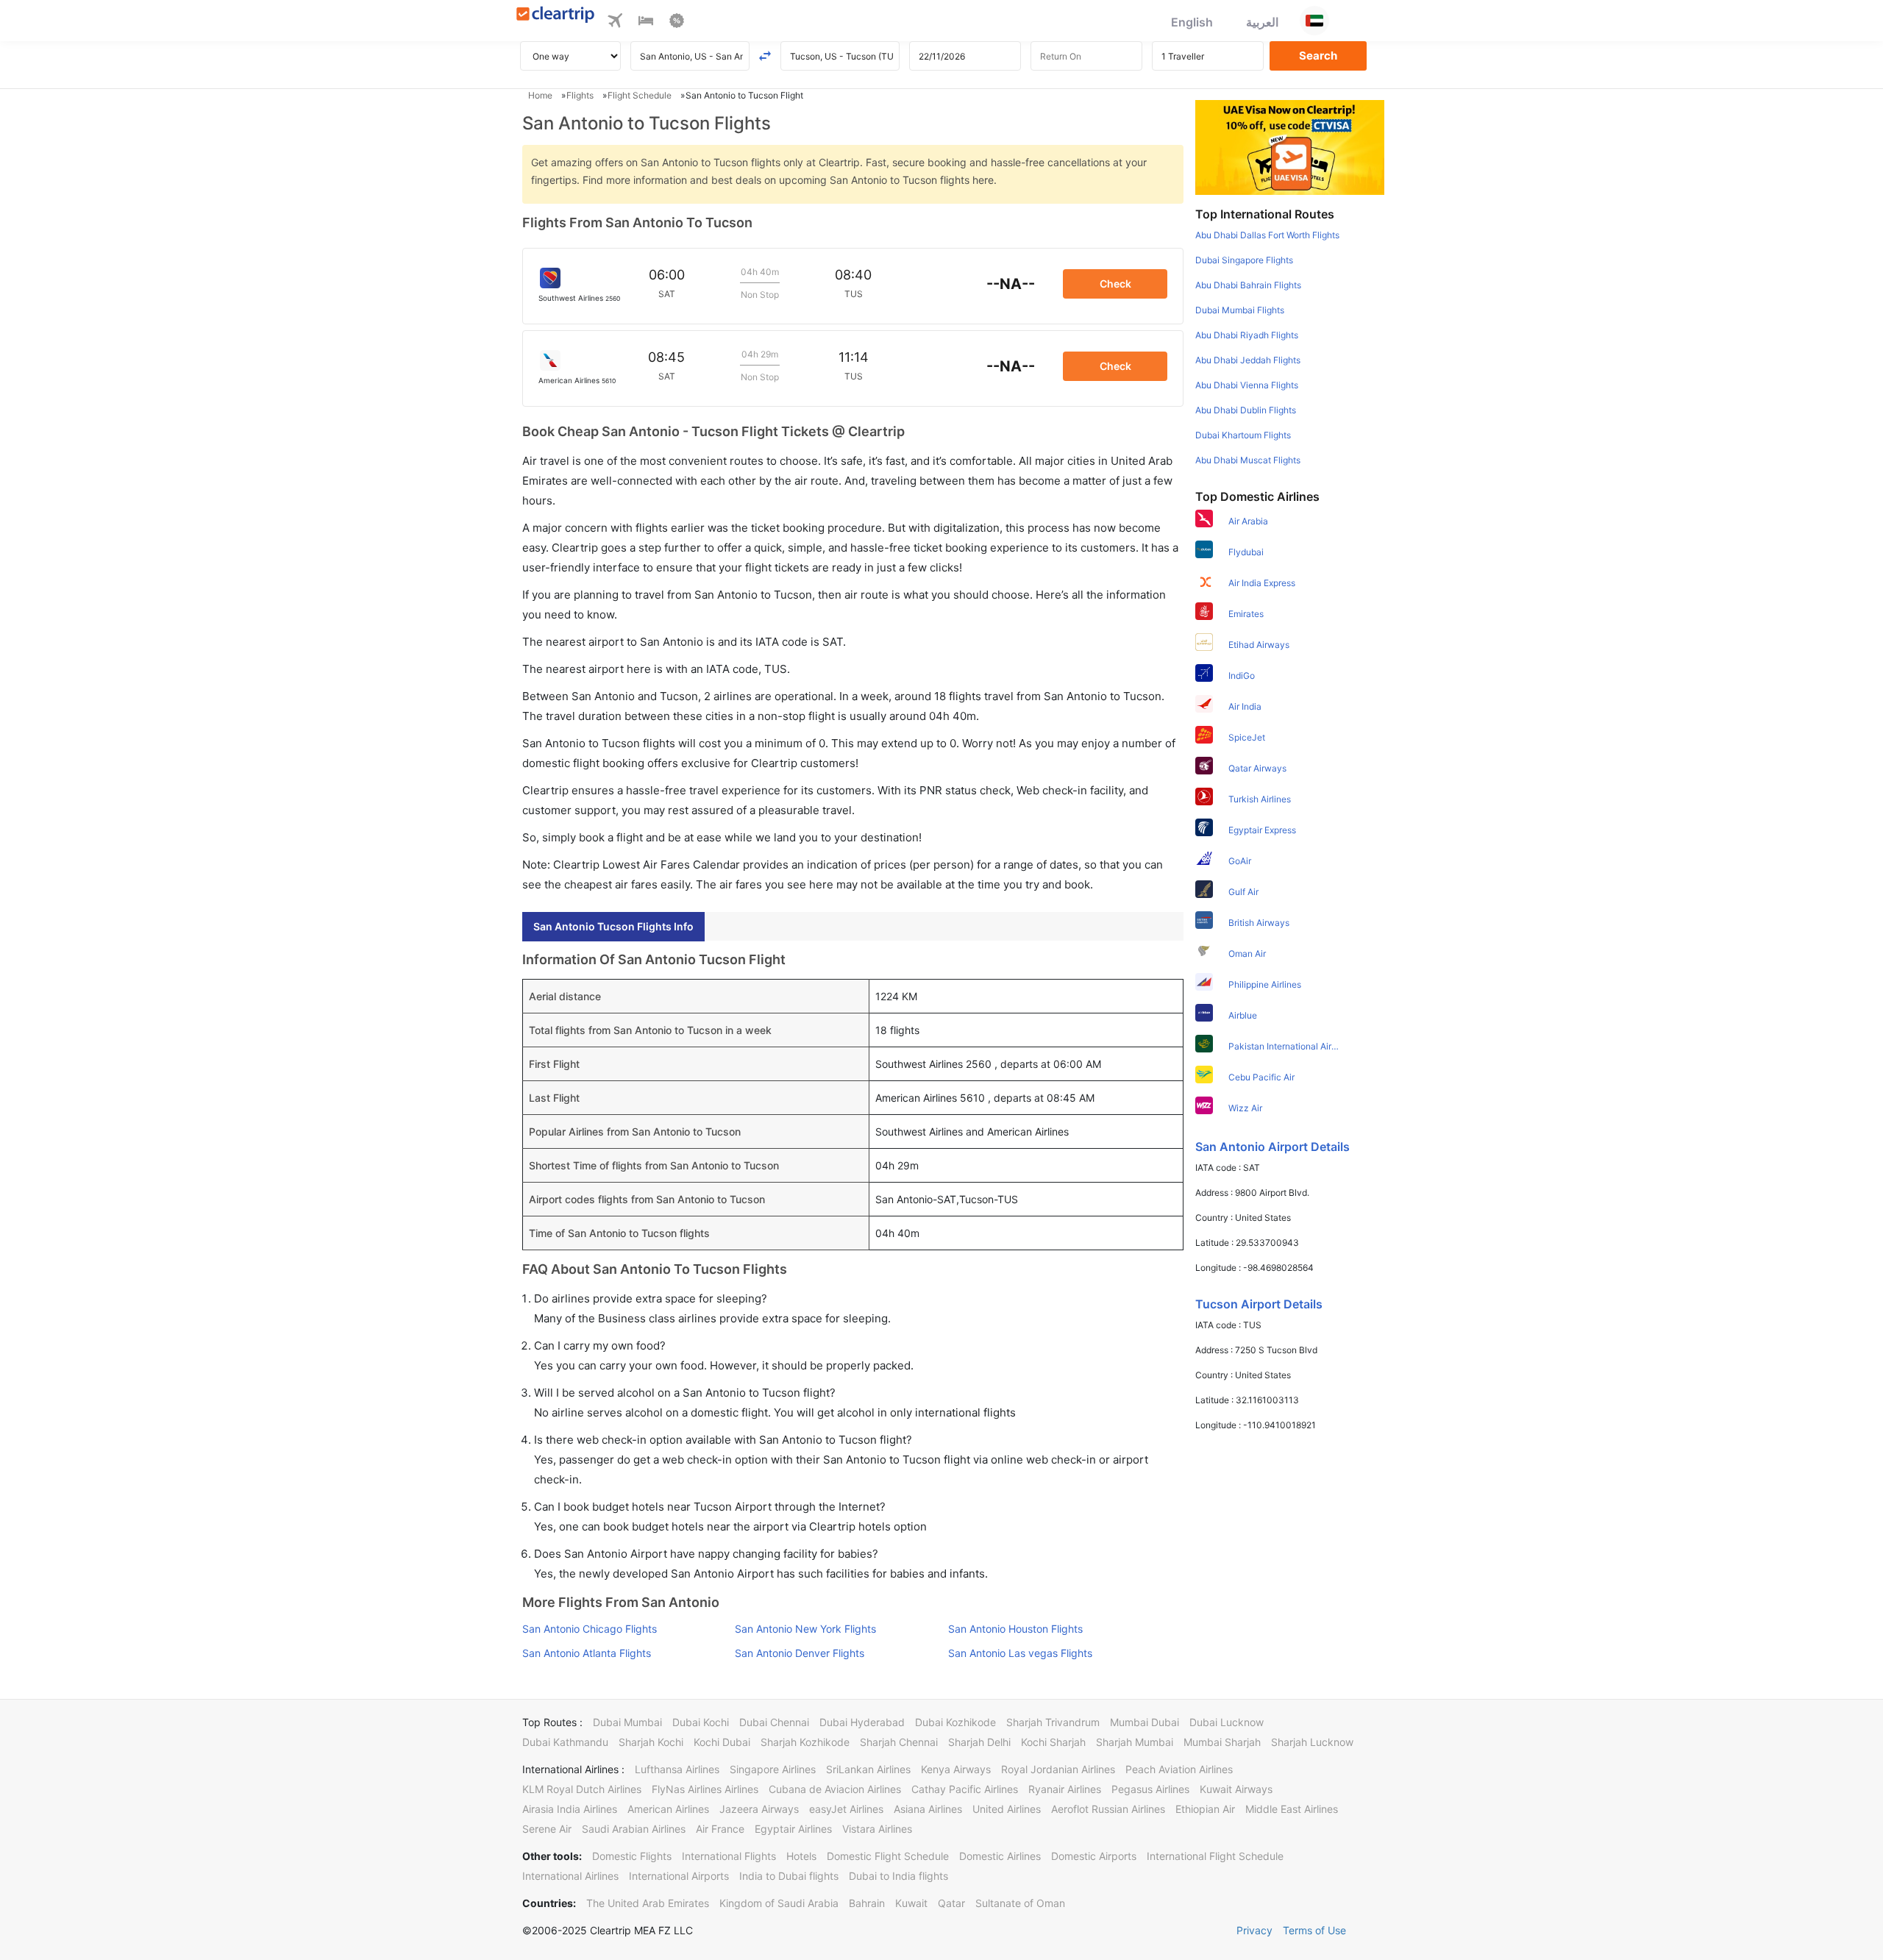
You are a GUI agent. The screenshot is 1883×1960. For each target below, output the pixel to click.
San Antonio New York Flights (805, 1629)
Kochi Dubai (722, 1742)
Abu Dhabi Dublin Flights (1246, 410)
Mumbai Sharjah (1222, 1742)
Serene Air (547, 1829)
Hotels (801, 1856)
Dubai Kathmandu (565, 1742)
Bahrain (867, 1903)
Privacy (1254, 1930)
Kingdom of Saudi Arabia (779, 1903)
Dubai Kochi (701, 1722)
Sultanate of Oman (1020, 1903)
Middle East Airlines (1292, 1809)
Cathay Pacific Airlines (965, 1789)
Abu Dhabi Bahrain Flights (1248, 285)
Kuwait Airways (1236, 1789)
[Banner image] (1290, 146)
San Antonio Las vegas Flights (1020, 1653)
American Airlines (668, 1809)
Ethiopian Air (1205, 1809)
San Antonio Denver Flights (800, 1653)
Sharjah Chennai (899, 1742)
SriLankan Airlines (868, 1769)
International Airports (679, 1876)
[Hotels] (646, 23)
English (1192, 22)
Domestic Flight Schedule (888, 1856)
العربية (1262, 22)
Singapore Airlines (773, 1769)
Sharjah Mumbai (1135, 1742)
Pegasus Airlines (1150, 1789)
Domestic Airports (1094, 1856)
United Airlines (1007, 1809)
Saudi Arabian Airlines (634, 1829)
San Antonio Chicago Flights (590, 1629)
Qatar (951, 1903)
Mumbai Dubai (1145, 1722)
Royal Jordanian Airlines (1058, 1769)
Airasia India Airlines (570, 1809)
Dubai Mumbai (627, 1722)
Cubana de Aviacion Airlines (835, 1789)
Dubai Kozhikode (955, 1722)
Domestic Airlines (1000, 1856)
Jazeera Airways (759, 1809)
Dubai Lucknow (1227, 1722)
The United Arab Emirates (648, 1903)
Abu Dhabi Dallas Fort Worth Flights (1267, 235)
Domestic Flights (632, 1856)
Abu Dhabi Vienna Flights (1247, 385)
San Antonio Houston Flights (1015, 1629)
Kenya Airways (956, 1769)
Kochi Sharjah (1053, 1742)
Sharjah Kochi (651, 1742)
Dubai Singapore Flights (1244, 260)
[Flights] (615, 23)
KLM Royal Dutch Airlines (582, 1789)
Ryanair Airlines (1065, 1789)
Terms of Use (1314, 1930)
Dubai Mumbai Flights (1240, 310)
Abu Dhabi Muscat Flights (1248, 460)
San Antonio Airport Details (1272, 1147)
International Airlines (570, 1876)
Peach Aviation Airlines (1179, 1769)
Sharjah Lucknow (1312, 1742)
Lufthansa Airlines (677, 1769)
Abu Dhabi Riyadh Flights (1247, 335)
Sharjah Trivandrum (1053, 1722)
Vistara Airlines (877, 1829)
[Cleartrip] (556, 16)
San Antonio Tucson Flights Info (613, 926)
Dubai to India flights (898, 1876)
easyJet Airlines (846, 1809)
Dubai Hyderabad (862, 1722)
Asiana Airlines (928, 1809)
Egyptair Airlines (793, 1829)
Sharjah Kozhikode (805, 1742)
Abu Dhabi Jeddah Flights (1248, 360)
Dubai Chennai (774, 1722)
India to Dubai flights (789, 1876)
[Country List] (1314, 21)
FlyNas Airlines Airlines (705, 1789)
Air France (720, 1829)
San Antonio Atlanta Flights (587, 1653)
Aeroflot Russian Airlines (1108, 1809)
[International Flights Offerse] (677, 23)
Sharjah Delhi (979, 1742)
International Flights (729, 1856)
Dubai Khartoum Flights (1243, 435)
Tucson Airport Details (1259, 1304)
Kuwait (911, 1903)
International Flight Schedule (1215, 1856)
